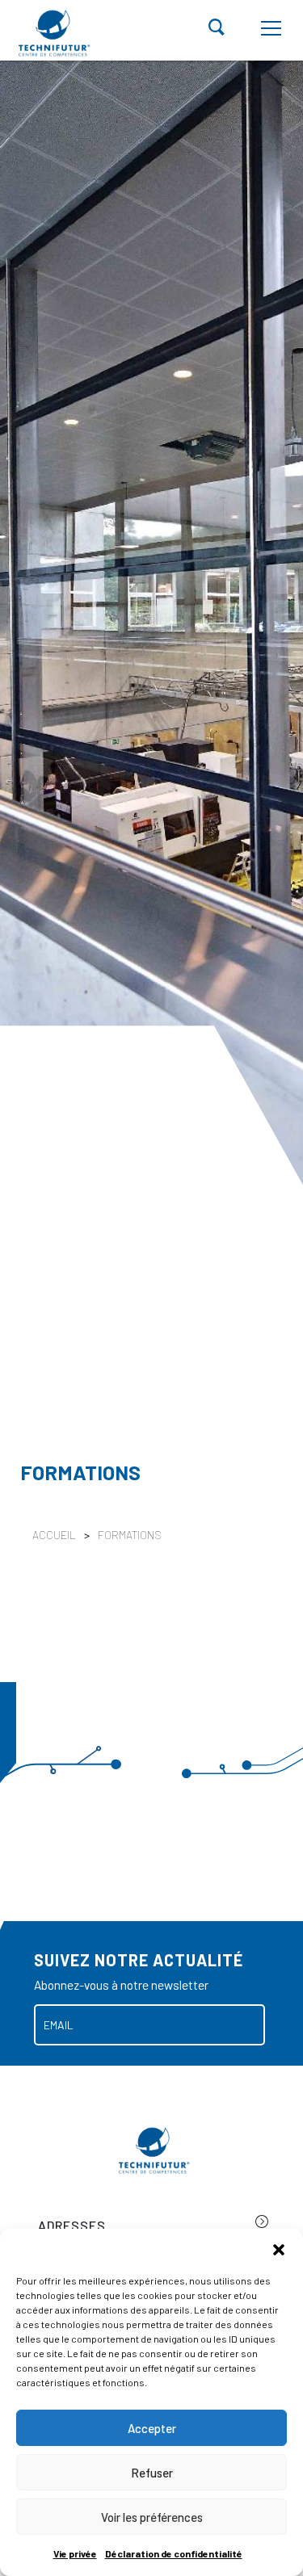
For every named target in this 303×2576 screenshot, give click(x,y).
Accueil (54, 1535)
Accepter (152, 2428)
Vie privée (75, 2553)
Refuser (152, 2473)
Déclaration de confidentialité (174, 2553)
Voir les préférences (152, 2517)
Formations (130, 1535)
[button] (279, 2249)
